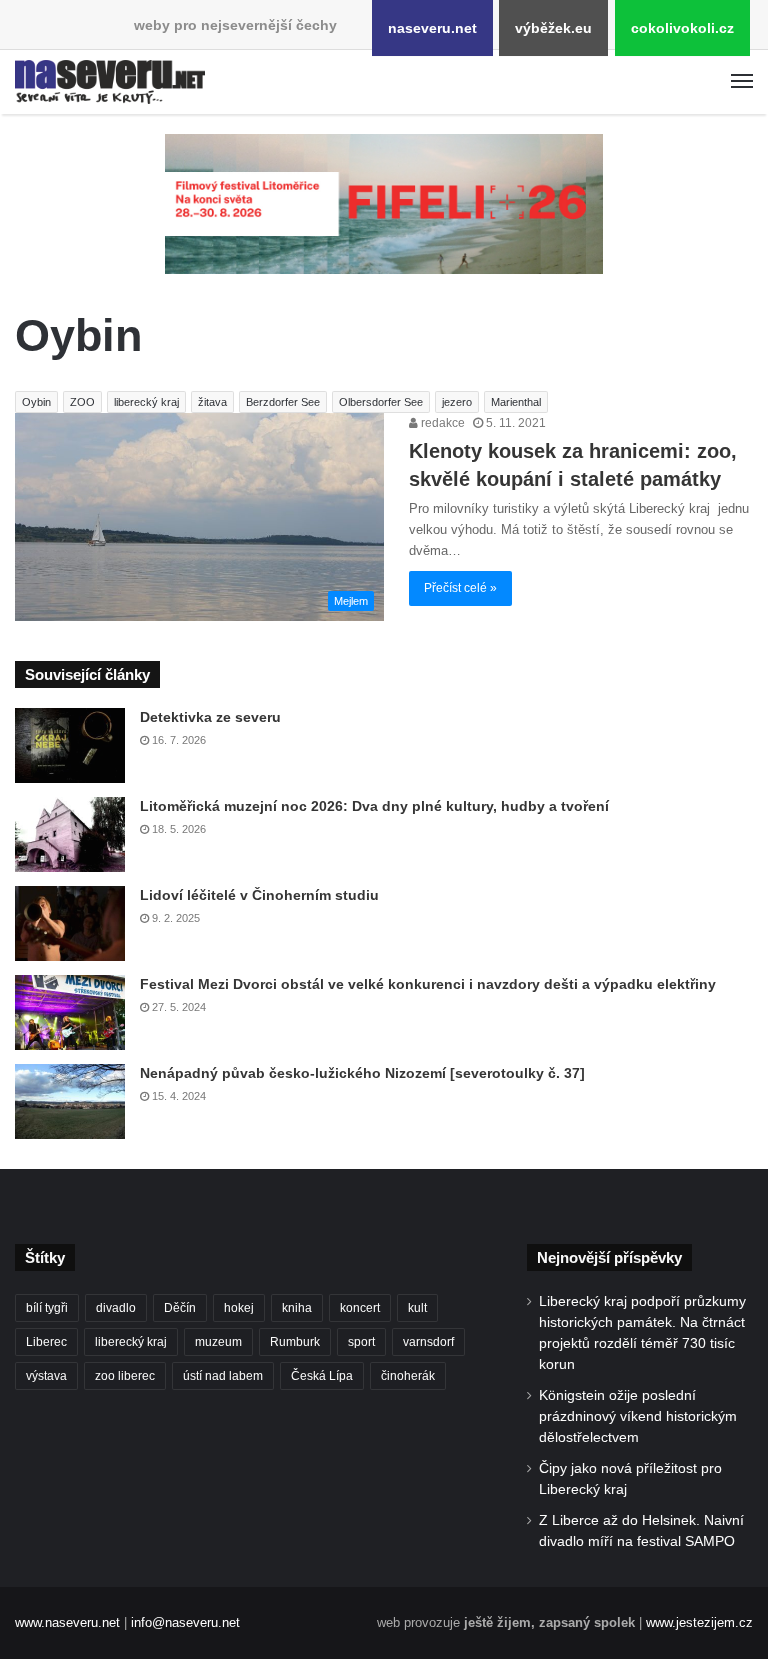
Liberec (46, 1342)
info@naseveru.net (185, 1622)
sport (361, 1342)
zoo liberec (125, 1376)
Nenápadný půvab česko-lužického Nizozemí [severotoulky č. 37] (362, 1073)
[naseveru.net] (110, 82)
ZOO (82, 402)
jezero (457, 402)
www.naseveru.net (67, 1622)
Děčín (180, 1308)
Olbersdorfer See (381, 402)
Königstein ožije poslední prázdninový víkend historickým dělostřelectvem (638, 1416)
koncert (360, 1308)
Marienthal (516, 402)
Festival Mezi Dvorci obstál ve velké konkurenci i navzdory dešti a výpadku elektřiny (428, 984)
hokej (239, 1308)
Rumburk (295, 1342)
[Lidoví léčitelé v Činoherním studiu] (70, 923)
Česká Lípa (322, 1376)
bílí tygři (47, 1308)
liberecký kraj (146, 402)
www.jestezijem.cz (699, 1622)
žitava (212, 402)
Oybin (36, 402)
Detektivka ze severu (210, 717)
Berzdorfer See (283, 402)
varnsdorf (428, 1342)
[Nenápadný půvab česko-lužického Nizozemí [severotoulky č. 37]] (70, 1101)
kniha (297, 1308)
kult (417, 1308)
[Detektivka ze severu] (70, 745)
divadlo (116, 1308)
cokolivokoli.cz (682, 28)
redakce (441, 423)
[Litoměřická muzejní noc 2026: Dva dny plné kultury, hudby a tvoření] (70, 834)
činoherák (408, 1376)
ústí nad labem (223, 1376)
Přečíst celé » (460, 588)
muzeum (218, 1342)
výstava (46, 1376)
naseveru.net (432, 28)
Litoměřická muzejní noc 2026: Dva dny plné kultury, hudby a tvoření (374, 806)
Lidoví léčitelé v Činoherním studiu (259, 895)
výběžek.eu (553, 28)
